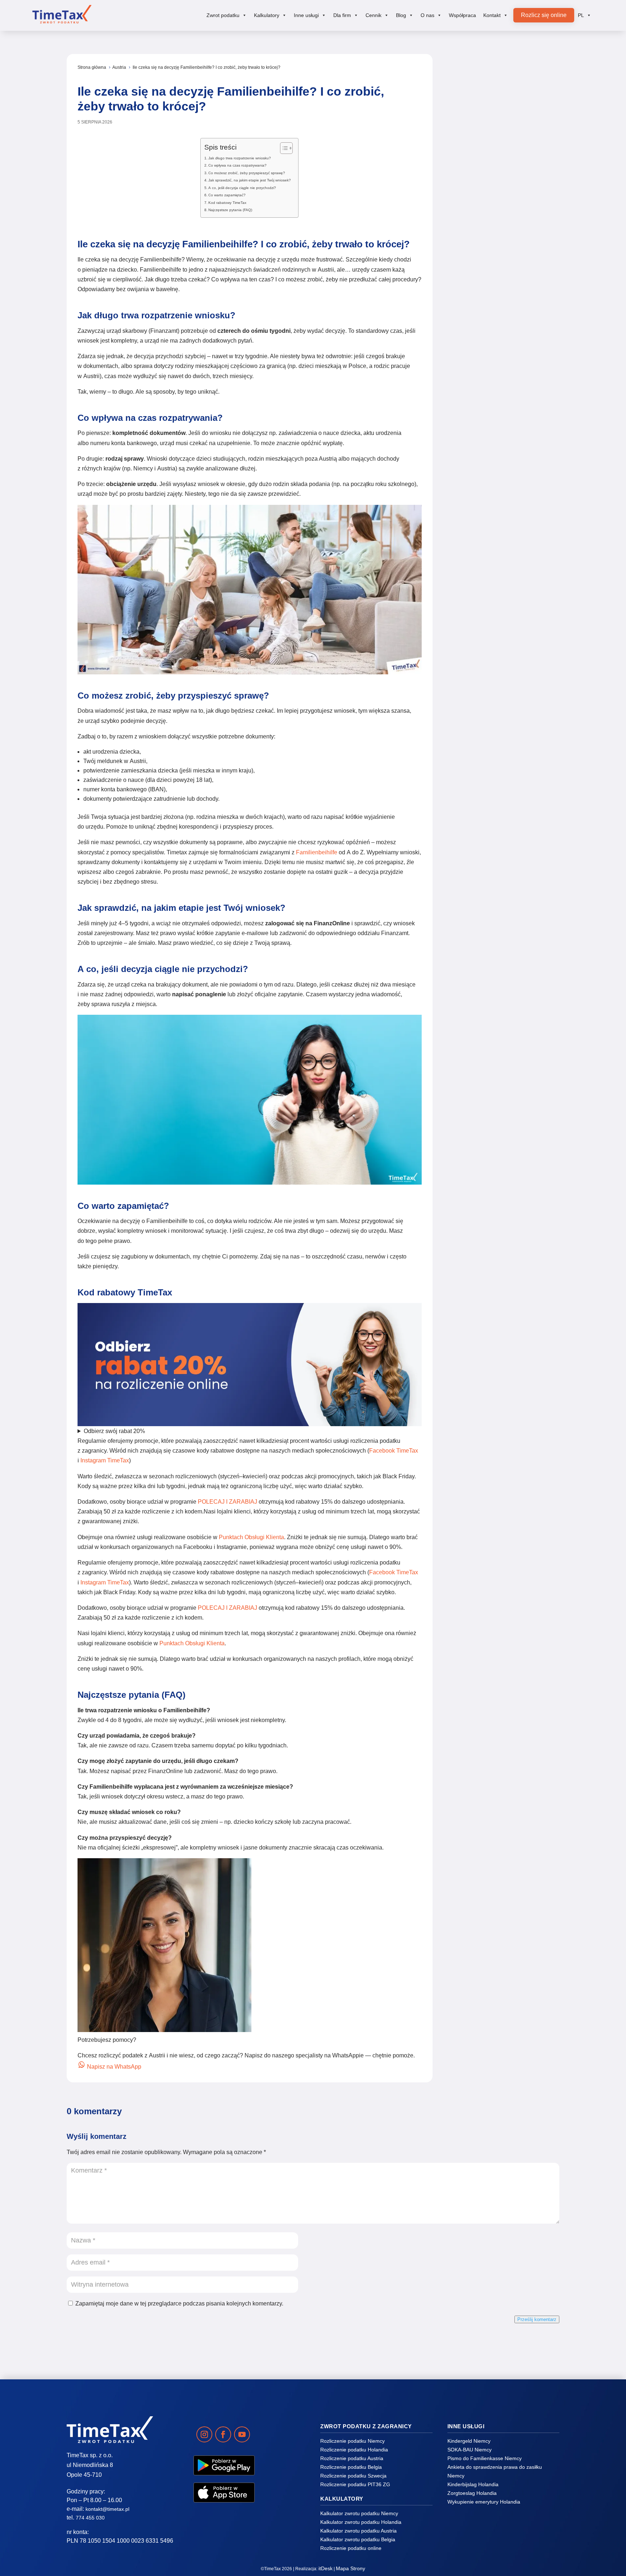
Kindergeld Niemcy (469, 2441)
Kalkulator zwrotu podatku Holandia (361, 2522)
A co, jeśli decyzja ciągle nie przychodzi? (242, 188)
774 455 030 (90, 2518)
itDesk (325, 2568)
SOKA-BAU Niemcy (470, 2450)
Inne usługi (306, 15)
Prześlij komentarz (537, 2319)
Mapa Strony (350, 2568)
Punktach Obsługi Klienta (251, 1537)
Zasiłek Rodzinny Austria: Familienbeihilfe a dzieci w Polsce (498, 1007)
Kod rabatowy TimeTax (227, 203)
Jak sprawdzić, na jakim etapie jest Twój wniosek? (250, 180)
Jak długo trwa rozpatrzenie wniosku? (240, 158)
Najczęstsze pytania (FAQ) (230, 210)
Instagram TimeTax (105, 1460)
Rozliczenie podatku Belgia (351, 2467)
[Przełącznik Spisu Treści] (283, 148)
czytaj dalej (503, 180)
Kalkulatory (267, 15)
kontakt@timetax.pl (107, 2509)
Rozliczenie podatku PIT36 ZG (355, 2484)
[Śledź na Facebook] (223, 2434)
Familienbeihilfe (317, 852)
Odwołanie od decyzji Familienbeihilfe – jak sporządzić (491, 491)
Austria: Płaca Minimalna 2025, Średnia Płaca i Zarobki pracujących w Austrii (498, 315)
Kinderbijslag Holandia (473, 2484)
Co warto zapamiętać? (227, 195)
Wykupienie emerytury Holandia (484, 2502)
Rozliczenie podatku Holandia (354, 2450)
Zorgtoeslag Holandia (472, 2493)
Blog (401, 15)
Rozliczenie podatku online (351, 2548)
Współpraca (462, 15)
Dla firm (342, 15)
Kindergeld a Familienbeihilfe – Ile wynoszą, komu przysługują (502, 663)
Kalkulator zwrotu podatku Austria (358, 2531)
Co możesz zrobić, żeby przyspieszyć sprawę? (247, 173)
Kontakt (492, 15)
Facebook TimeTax (394, 1451)
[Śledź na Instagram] (204, 2434)
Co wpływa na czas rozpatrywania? (237, 165)
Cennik (373, 15)
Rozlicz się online (544, 15)
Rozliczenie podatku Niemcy (352, 2441)
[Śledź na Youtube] (242, 2434)
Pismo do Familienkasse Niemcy (485, 2458)
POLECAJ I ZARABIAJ (228, 1502)
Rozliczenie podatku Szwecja (353, 2476)
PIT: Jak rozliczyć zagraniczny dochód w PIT (500, 143)
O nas (427, 15)
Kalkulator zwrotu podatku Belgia (358, 2539)
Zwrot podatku (223, 15)
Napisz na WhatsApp (113, 2067)
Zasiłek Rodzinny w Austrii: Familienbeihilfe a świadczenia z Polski (502, 835)
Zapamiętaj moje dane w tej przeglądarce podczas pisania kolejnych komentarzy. (179, 2303)
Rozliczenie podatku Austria (352, 2458)
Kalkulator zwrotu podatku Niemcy (359, 2513)
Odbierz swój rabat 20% (114, 1431)
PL (581, 15)
